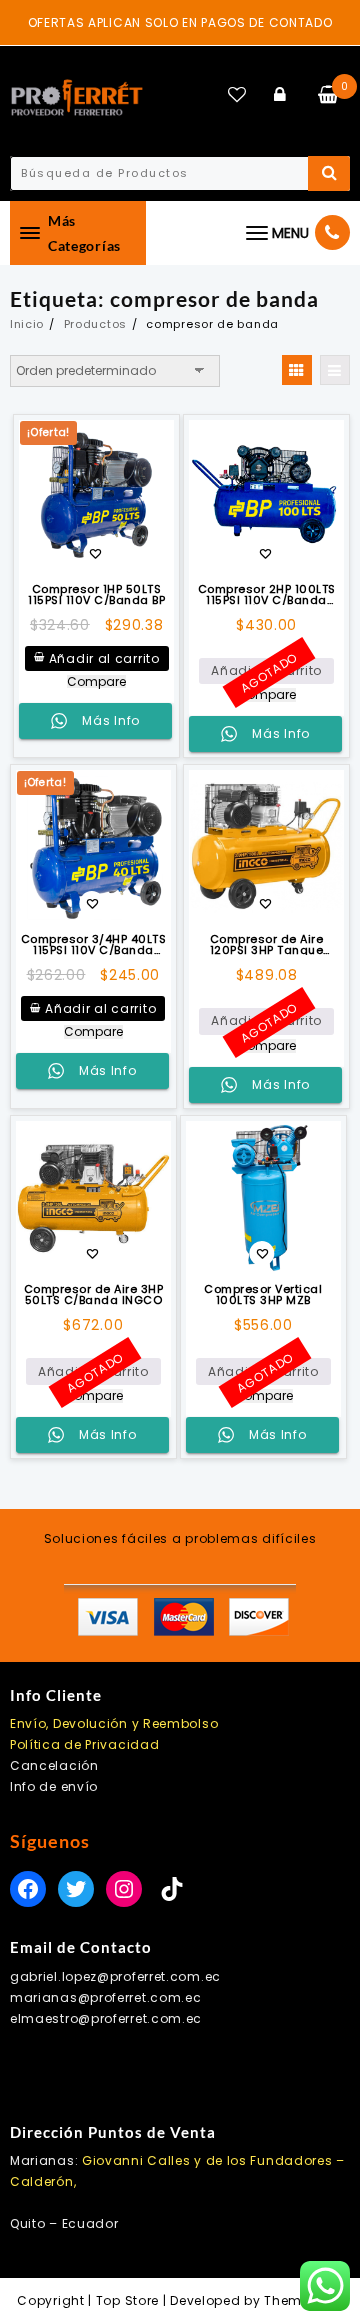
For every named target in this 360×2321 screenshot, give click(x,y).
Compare (96, 682)
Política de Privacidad (84, 1744)
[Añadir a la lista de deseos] (266, 497)
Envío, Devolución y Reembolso (114, 1723)
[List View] (335, 370)
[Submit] (329, 173)
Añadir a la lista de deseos (95, 555)
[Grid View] (297, 370)
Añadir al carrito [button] (104, 658)
